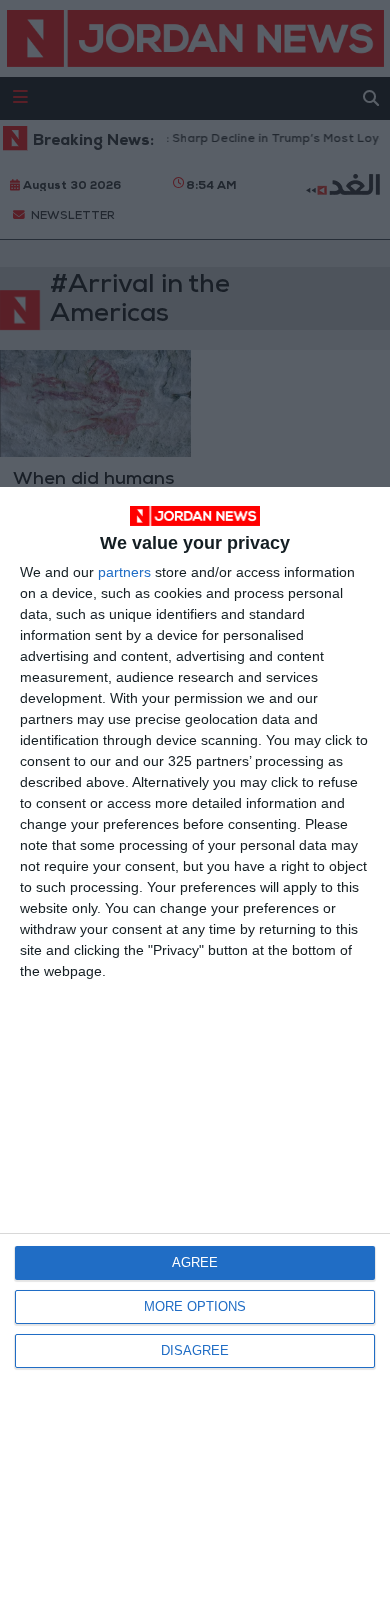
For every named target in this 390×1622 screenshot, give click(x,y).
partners (124, 572)
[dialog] (195, 1054)
